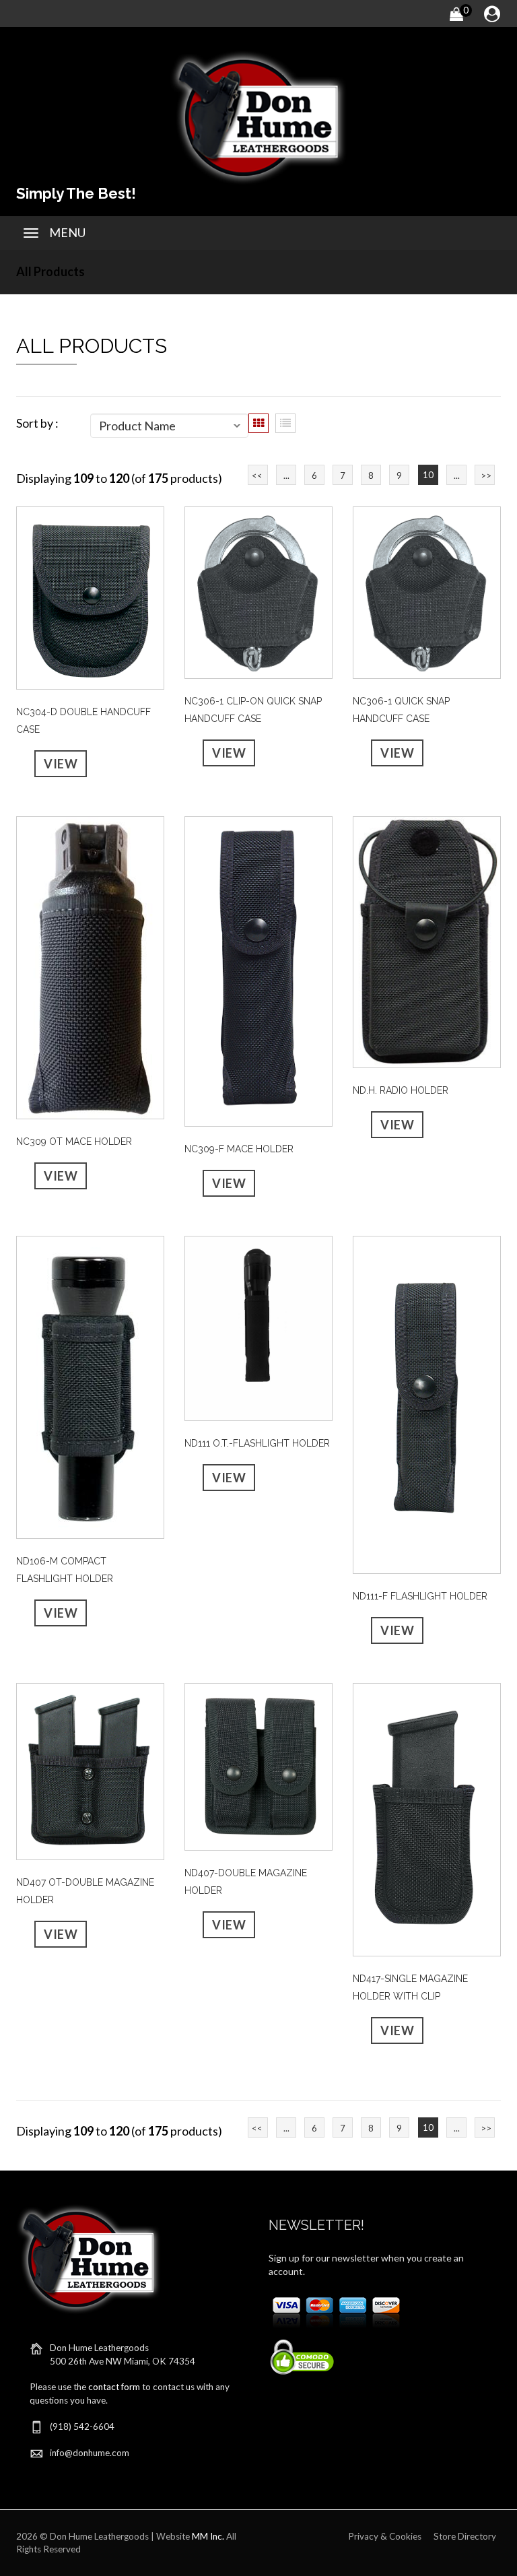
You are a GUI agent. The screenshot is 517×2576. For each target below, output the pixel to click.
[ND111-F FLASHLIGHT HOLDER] (427, 1403)
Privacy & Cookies (385, 2536)
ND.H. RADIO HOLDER (401, 1090)
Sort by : (37, 423)
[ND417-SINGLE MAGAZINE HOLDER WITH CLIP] (427, 1818)
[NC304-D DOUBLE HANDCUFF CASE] (90, 596)
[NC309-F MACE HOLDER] (258, 970)
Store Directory (465, 2536)
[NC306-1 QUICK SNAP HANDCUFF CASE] (427, 591)
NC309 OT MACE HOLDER (74, 1142)
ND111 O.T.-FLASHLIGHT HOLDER (257, 1443)
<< (258, 475)
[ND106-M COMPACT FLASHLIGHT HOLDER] (90, 1386)
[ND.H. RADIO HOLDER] (427, 940)
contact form (114, 2387)
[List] (285, 423)
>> (485, 475)
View (61, 764)
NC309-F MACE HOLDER (239, 1149)
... (286, 475)
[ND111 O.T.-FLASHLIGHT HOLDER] (258, 1327)
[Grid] (258, 423)
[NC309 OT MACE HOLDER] (90, 966)
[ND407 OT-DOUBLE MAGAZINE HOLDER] (90, 1770)
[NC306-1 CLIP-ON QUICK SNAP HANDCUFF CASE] (258, 591)
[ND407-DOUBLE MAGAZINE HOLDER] (258, 1765)
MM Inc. (208, 2536)
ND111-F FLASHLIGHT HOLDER (420, 1596)
